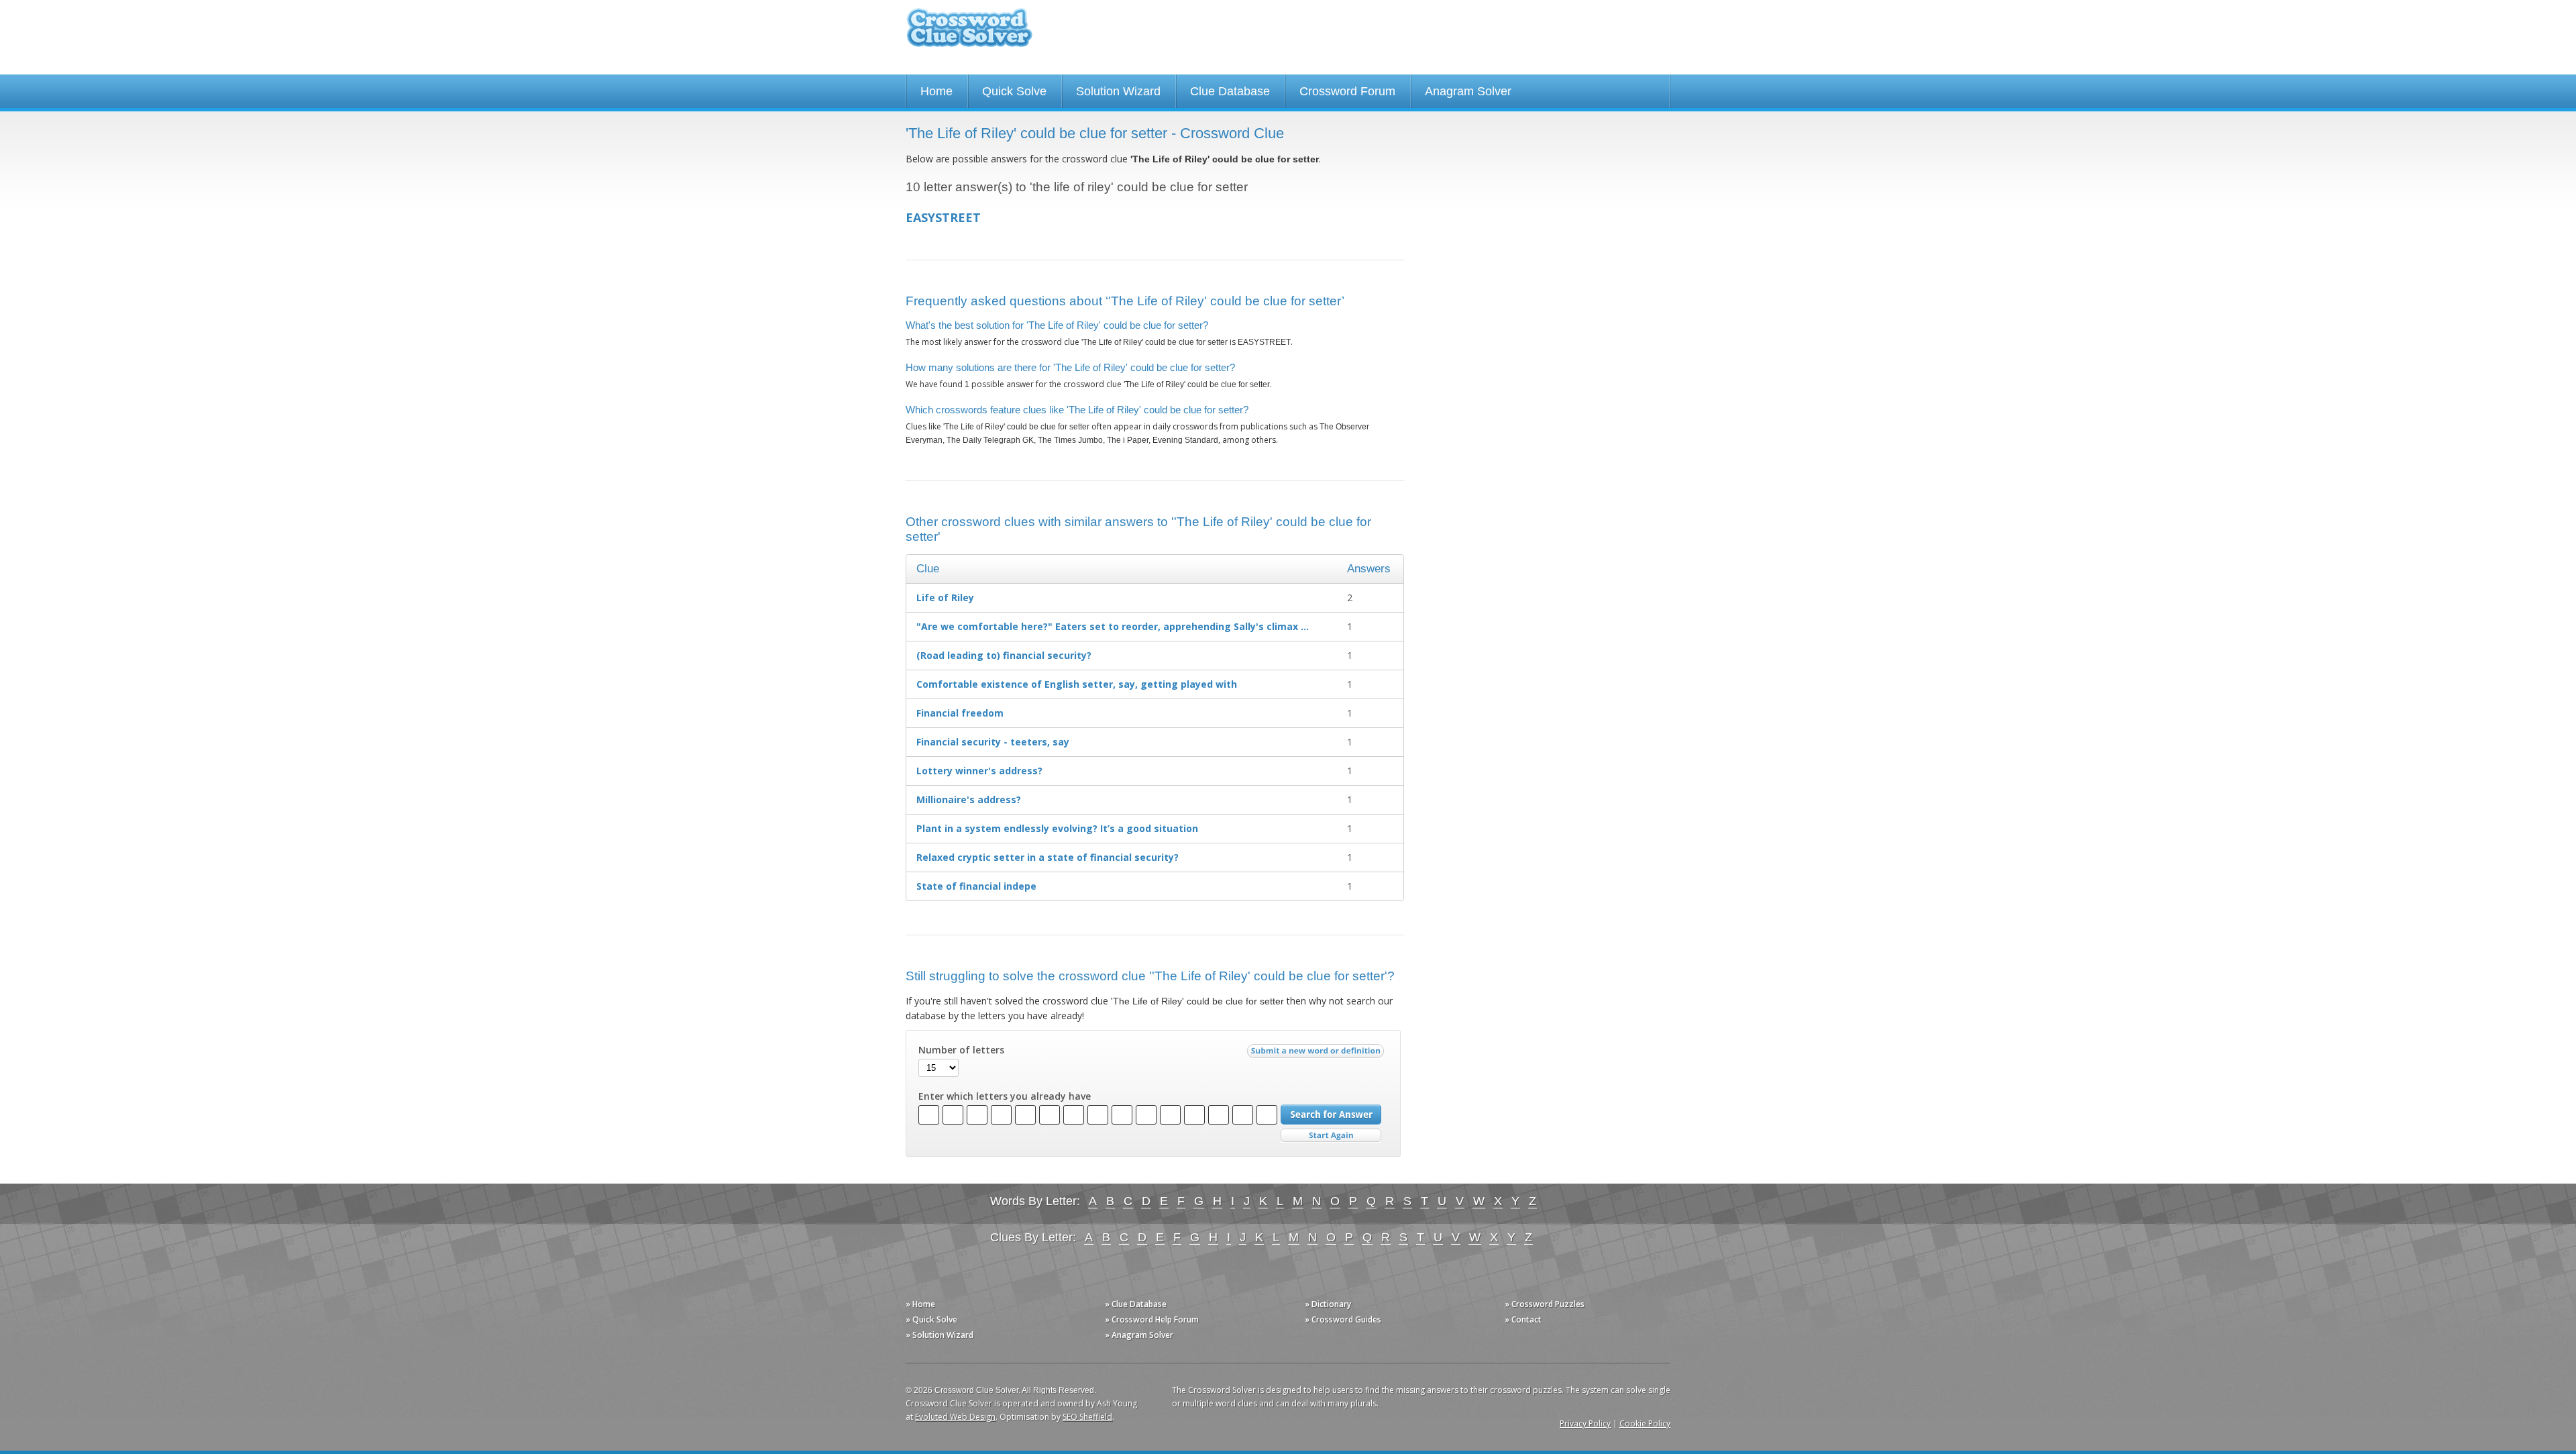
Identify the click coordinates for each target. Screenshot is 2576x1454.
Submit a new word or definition (1317, 1054)
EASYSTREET (943, 217)
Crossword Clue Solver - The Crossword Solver (969, 34)
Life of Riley (945, 598)
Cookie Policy (1645, 1423)
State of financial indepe (976, 886)
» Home (920, 1304)
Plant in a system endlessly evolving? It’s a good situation (1057, 828)
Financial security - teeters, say (993, 742)
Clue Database (1230, 91)
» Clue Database (1136, 1304)
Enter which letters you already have (1005, 1096)
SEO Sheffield (1087, 1417)
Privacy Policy (1585, 1423)
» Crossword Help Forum (1152, 1319)
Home (936, 91)
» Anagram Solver (1139, 1335)
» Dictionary (1328, 1304)
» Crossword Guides (1343, 1319)
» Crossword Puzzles (1545, 1304)
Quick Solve (1014, 91)
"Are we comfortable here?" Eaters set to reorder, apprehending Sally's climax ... (1113, 626)
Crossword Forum (1347, 91)
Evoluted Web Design (955, 1417)
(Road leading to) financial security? (1004, 655)
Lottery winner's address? (979, 771)
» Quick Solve (931, 1319)
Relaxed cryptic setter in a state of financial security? (1048, 857)
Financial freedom (960, 713)
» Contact (1523, 1319)
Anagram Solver (1468, 91)
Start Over (1331, 1136)
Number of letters (961, 1050)
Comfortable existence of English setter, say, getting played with (1077, 684)
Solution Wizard (1118, 91)
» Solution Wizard (940, 1335)
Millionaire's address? (969, 799)
